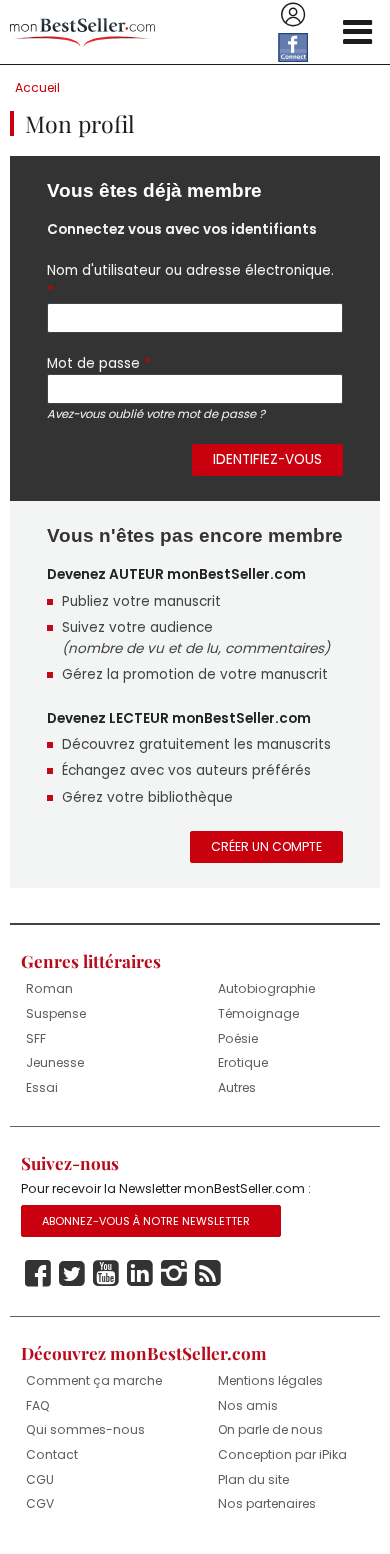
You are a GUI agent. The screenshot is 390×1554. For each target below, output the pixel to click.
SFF (36, 1038)
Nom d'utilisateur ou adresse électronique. (190, 281)
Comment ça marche (94, 1380)
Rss (208, 1274)
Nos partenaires (267, 1503)
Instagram (174, 1274)
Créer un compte (266, 846)
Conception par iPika (282, 1454)
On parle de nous (270, 1429)
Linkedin (140, 1274)
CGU (40, 1479)
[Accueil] (82, 32)
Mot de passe (99, 363)
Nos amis (248, 1405)
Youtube (106, 1274)
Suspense (56, 1013)
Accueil (37, 87)
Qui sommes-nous (85, 1429)
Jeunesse (55, 1062)
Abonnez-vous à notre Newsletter (146, 1221)
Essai (42, 1087)
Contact (52, 1454)
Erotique (243, 1062)
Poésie (238, 1038)
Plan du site (253, 1479)
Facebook (38, 1274)
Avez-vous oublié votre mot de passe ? (156, 414)
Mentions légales (270, 1380)
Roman (49, 988)
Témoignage (258, 1013)
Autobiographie (266, 988)
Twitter (72, 1274)
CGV (40, 1503)
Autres (237, 1087)
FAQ (38, 1405)
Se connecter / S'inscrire (293, 15)
